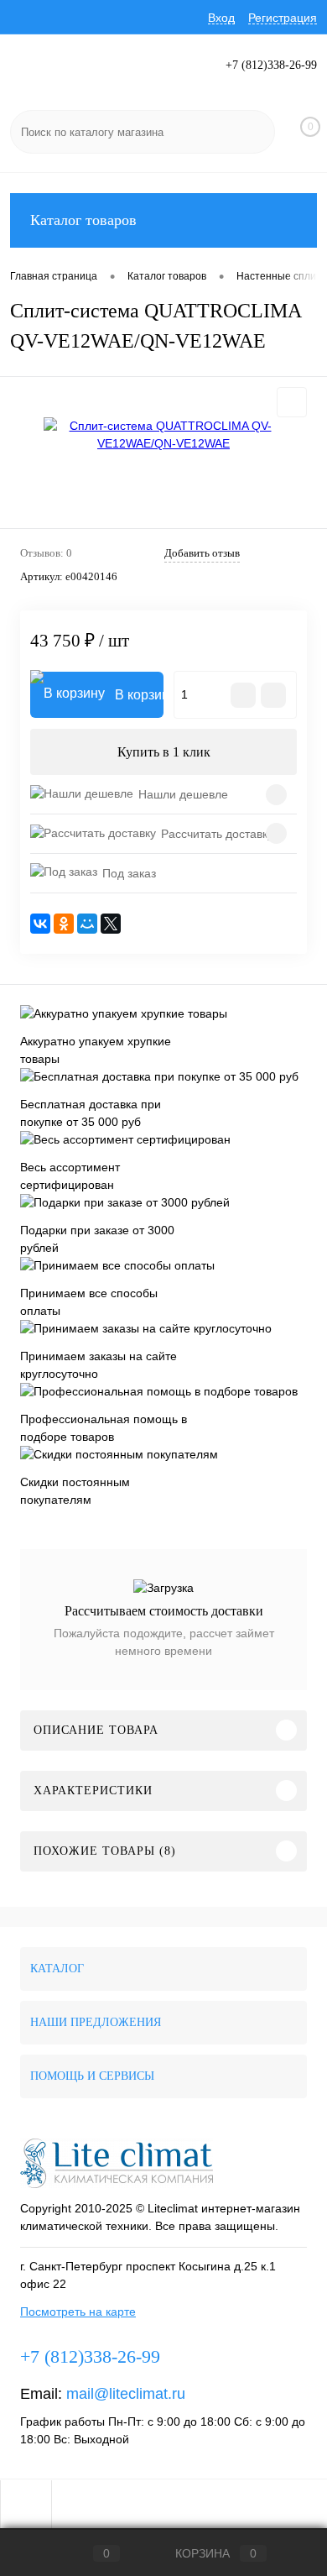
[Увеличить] (163, 435)
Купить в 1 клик (164, 752)
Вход (221, 18)
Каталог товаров (83, 220)
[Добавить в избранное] (292, 402)
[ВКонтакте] (40, 924)
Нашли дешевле (183, 794)
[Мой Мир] (87, 924)
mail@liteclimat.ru (126, 2394)
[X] (111, 924)
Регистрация (283, 18)
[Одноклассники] (64, 924)
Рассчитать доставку (217, 834)
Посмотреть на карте (78, 2312)
